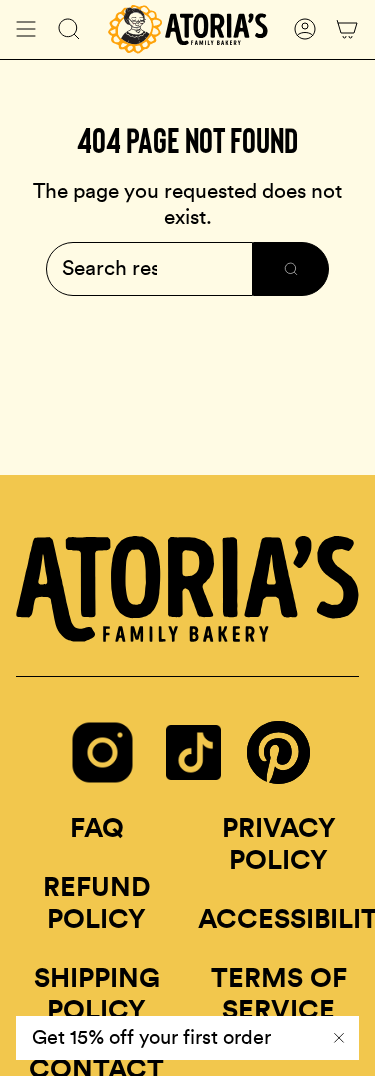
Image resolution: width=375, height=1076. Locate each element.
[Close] (339, 1038)
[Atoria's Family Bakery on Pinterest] (278, 777)
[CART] (347, 29)
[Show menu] (26, 29)
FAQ (97, 828)
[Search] (291, 269)
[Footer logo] (187, 589)
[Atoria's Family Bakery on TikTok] (193, 783)
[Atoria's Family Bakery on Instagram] (102, 783)
